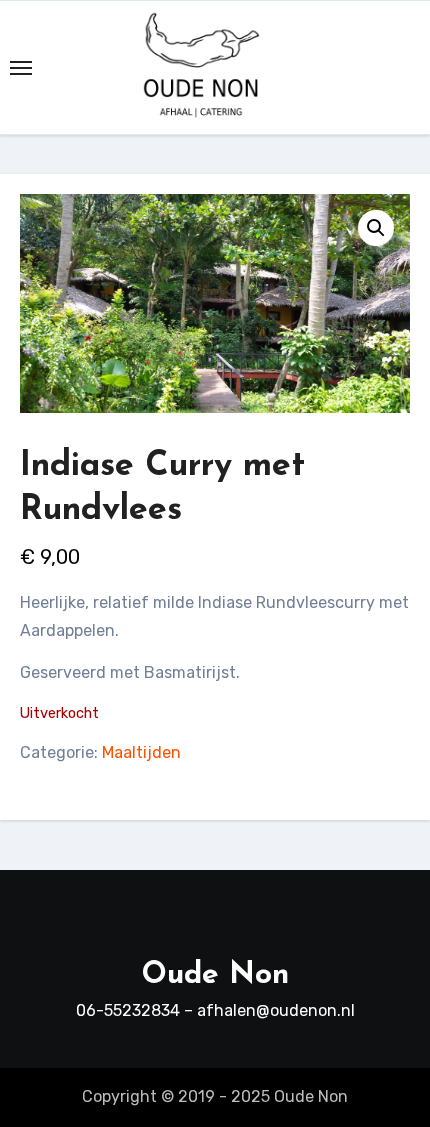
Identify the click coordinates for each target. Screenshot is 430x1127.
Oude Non (215, 975)
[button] (376, 228)
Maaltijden (141, 752)
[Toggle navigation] (21, 68)
